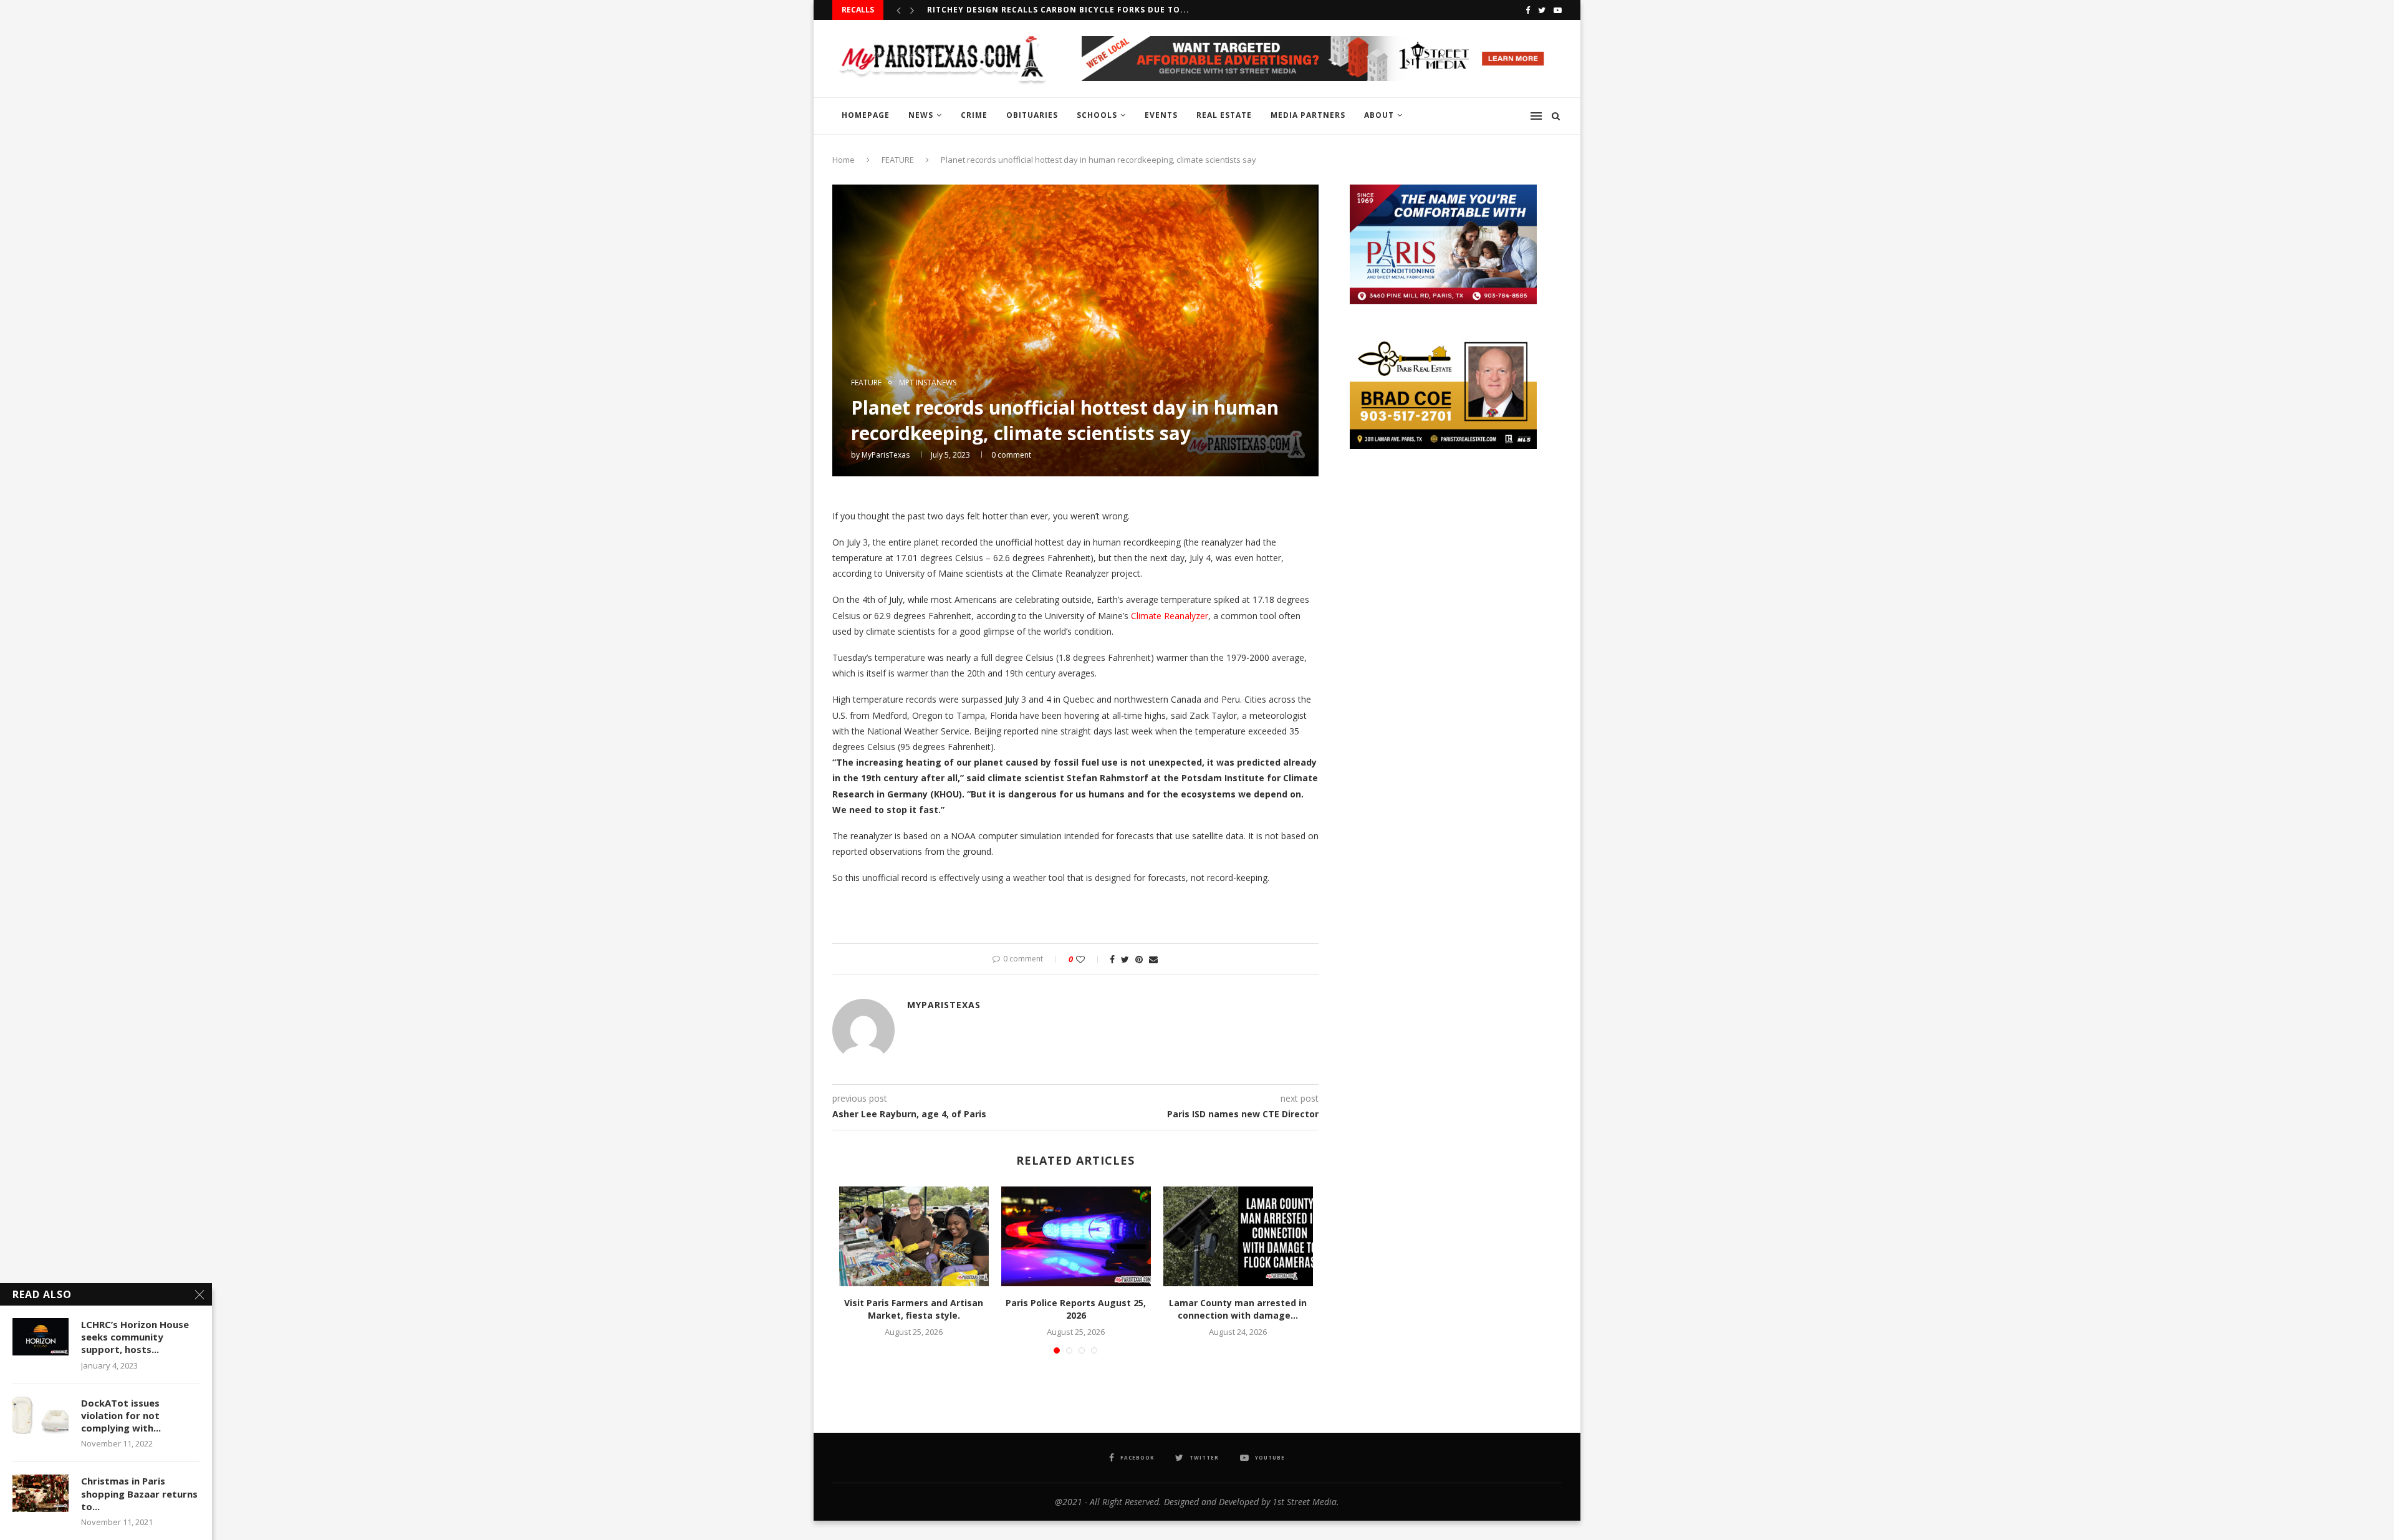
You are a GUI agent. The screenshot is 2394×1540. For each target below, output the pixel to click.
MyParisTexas (886, 455)
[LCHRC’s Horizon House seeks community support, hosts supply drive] (41, 1337)
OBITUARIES (1032, 115)
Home (844, 160)
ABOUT (1379, 115)
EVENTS (1161, 115)
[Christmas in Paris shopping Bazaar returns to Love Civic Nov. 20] (41, 1493)
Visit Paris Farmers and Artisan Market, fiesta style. (914, 1309)
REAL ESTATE (1224, 115)
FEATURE (898, 160)
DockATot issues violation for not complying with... (121, 1416)
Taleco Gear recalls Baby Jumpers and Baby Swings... (1055, 10)
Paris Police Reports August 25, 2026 (1076, 1309)
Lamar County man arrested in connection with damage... (1238, 1309)
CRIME (974, 115)
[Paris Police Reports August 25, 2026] (1076, 1236)
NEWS (921, 115)
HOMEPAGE (866, 115)
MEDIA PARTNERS (1308, 115)
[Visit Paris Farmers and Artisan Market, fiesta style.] (914, 1236)
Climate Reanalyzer (1170, 616)
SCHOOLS (1097, 115)
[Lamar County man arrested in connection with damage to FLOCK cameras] (1238, 1236)
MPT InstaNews (928, 383)
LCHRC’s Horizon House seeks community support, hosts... (135, 1337)
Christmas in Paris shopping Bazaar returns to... (139, 1494)
